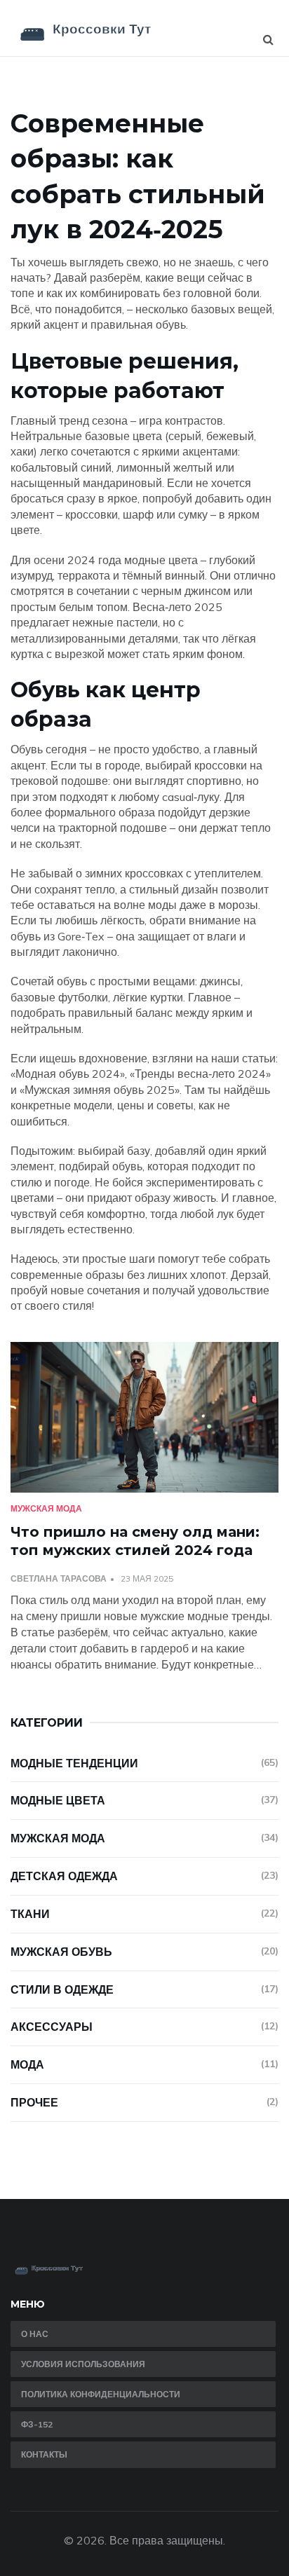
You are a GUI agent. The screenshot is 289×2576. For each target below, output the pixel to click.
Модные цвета (144, 1800)
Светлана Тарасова (59, 1578)
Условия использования (83, 2364)
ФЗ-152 (37, 2424)
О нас (35, 2334)
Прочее (144, 2102)
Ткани (144, 1914)
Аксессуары (144, 2027)
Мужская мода (46, 1508)
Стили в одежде (144, 1989)
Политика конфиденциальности (101, 2394)
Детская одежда (144, 1876)
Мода (144, 2064)
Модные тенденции (144, 1763)
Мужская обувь (144, 1952)
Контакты (44, 2454)
